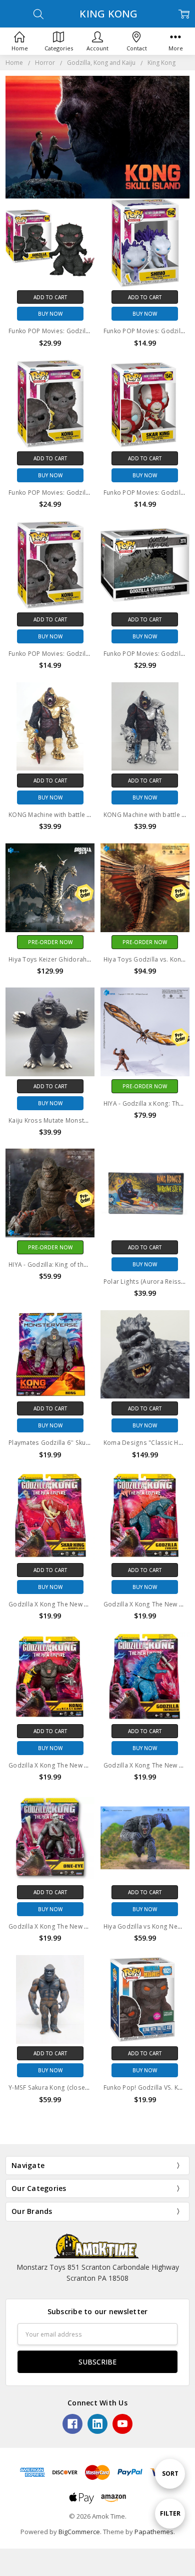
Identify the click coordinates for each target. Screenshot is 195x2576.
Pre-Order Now (50, 942)
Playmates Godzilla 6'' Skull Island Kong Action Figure (88, 1443)
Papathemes (154, 2532)
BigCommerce (79, 2532)
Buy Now (50, 314)
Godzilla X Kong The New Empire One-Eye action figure (89, 1926)
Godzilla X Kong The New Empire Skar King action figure (91, 1604)
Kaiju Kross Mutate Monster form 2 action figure (80, 1120)
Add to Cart (50, 297)
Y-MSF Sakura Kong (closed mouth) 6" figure (74, 2087)
